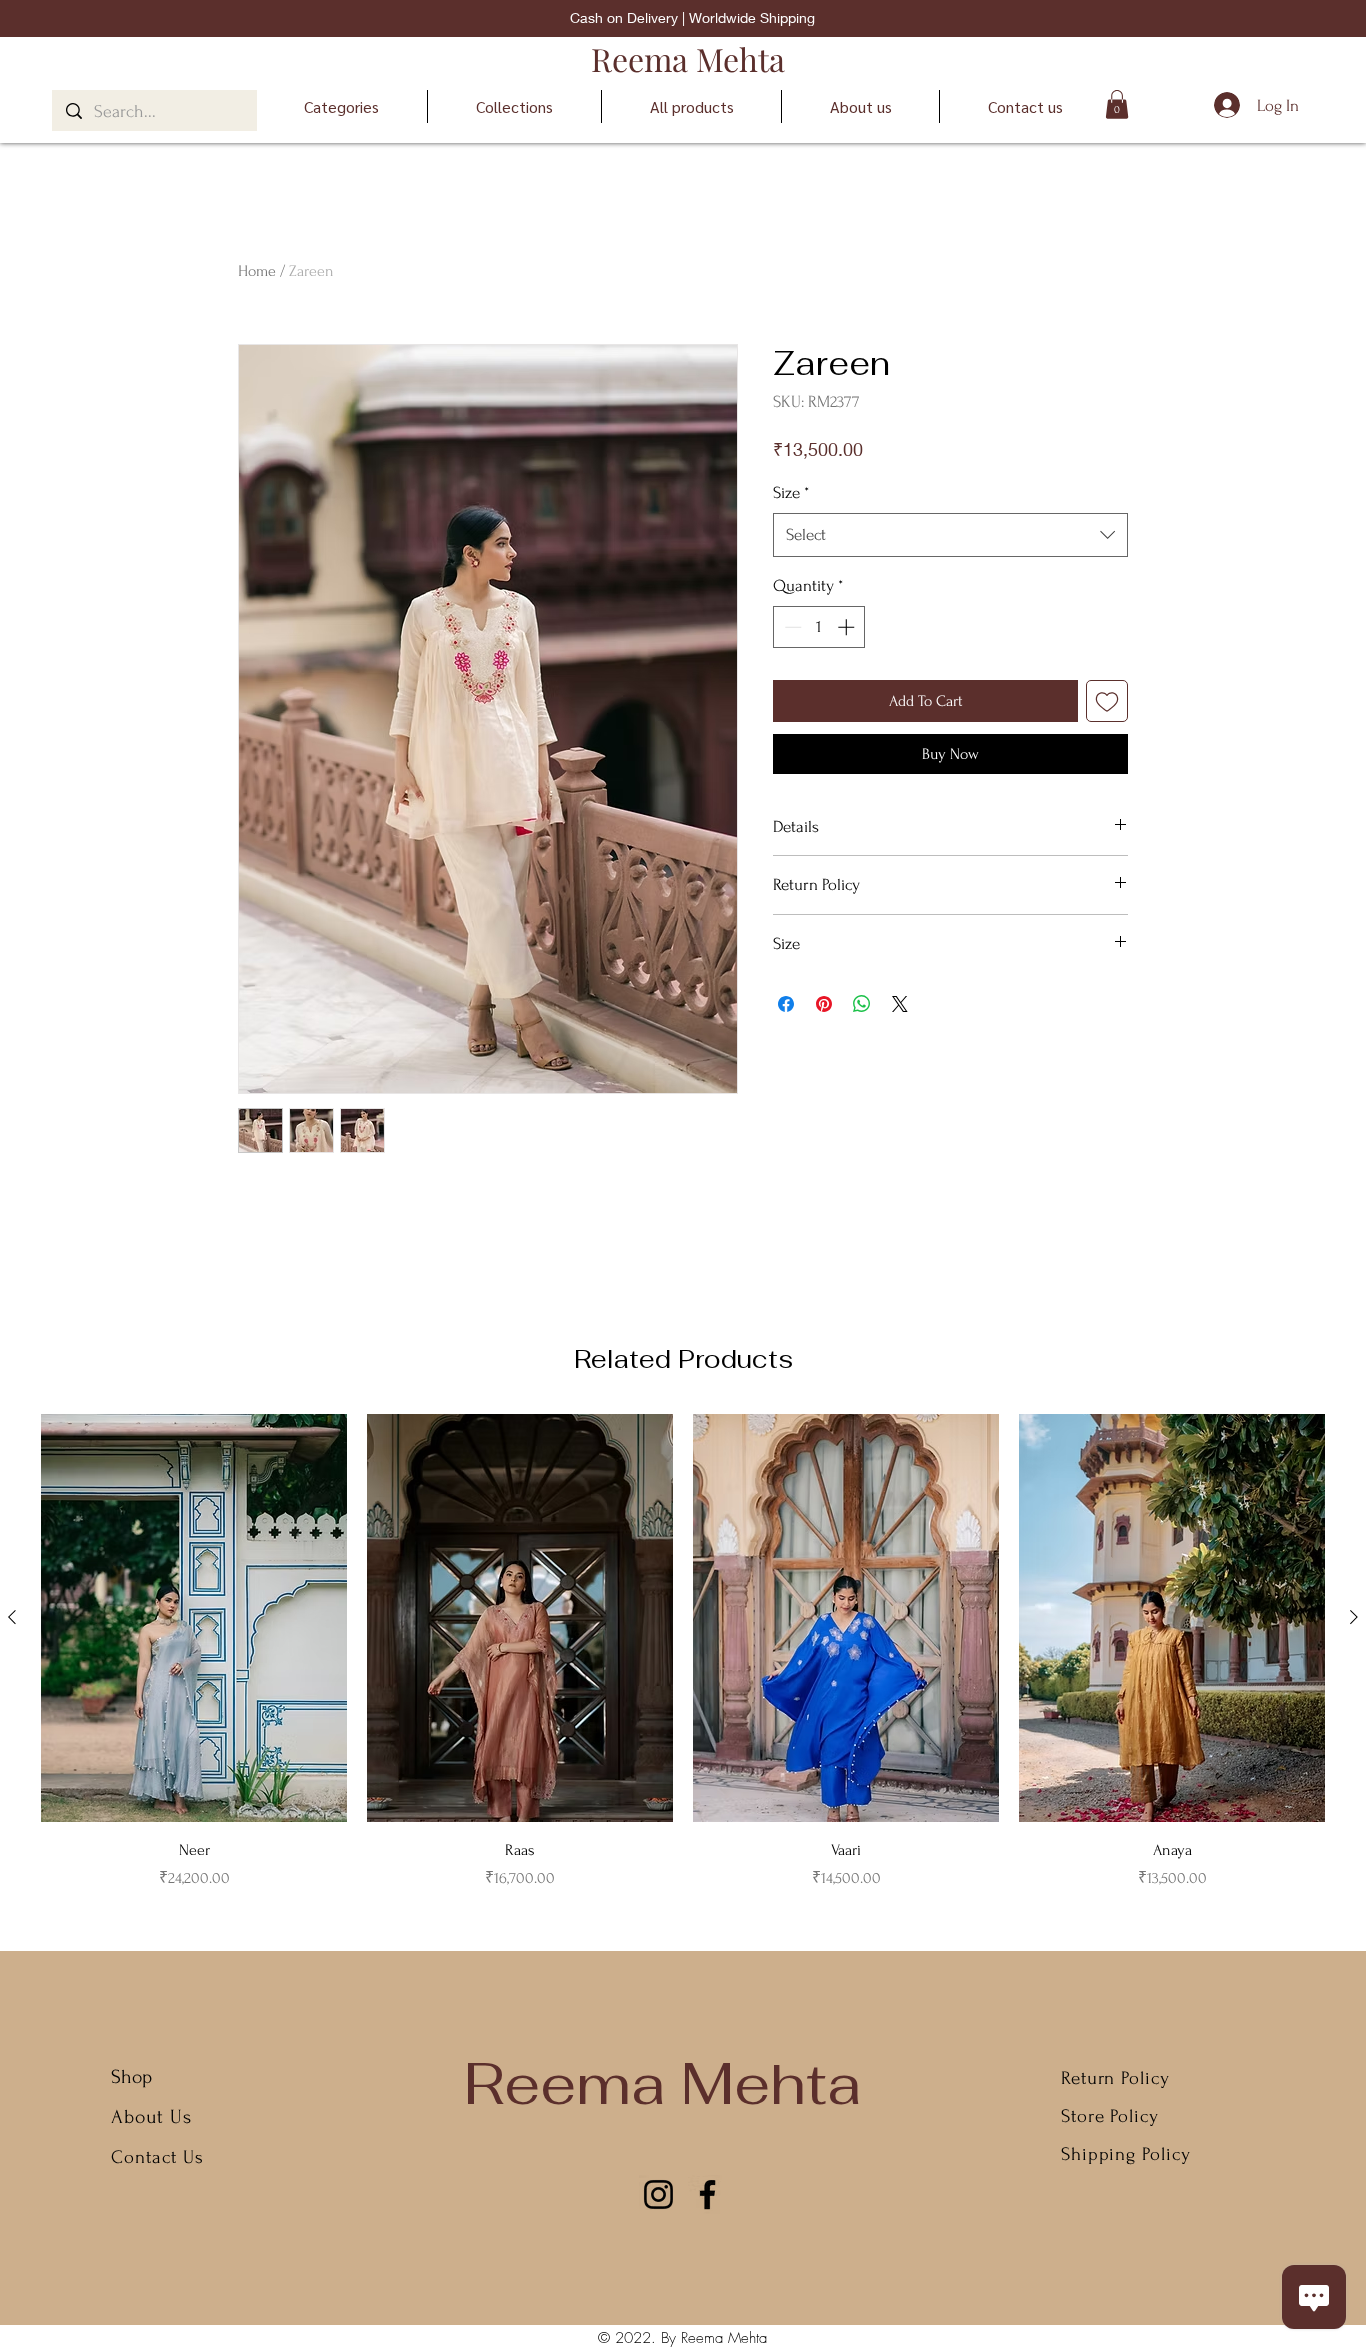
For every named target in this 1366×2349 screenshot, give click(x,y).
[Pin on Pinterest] (824, 1004)
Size (791, 492)
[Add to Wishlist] (1107, 701)
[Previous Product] (12, 1617)
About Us (154, 2117)
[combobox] (950, 535)
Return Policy (1115, 2078)
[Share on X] (900, 1004)
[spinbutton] (819, 627)
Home (257, 271)
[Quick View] (194, 1618)
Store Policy (1110, 2116)
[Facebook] (707, 2194)
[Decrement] (791, 627)
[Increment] (848, 627)
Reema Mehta (688, 58)
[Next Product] (1354, 1617)
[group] (683, 1652)
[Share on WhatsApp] (862, 1004)
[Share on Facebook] (786, 1004)
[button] (1117, 104)
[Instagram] (658, 2194)
